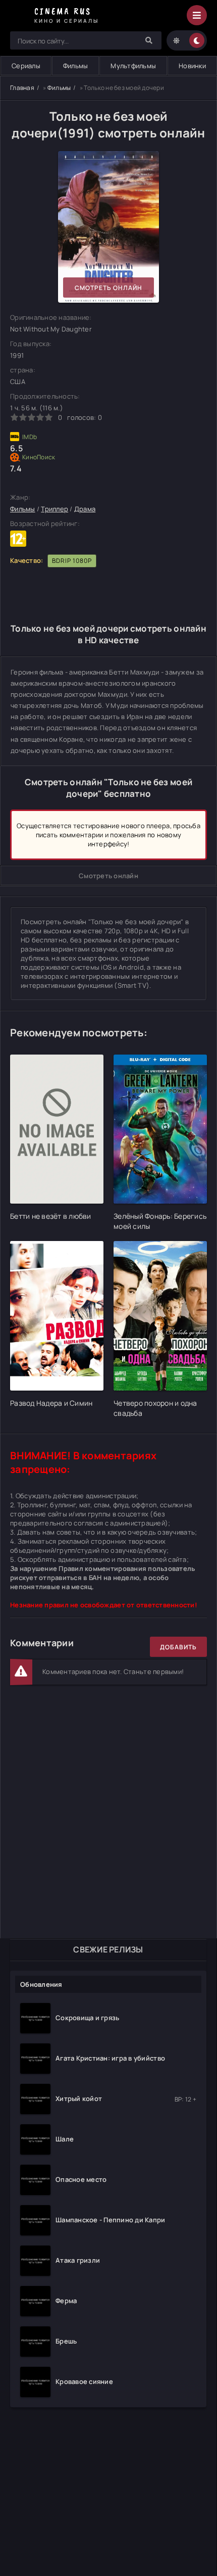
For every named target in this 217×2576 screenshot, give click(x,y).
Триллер (55, 509)
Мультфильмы (133, 66)
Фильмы (76, 66)
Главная (22, 88)
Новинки (192, 66)
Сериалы (26, 66)
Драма (85, 509)
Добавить (178, 1647)
